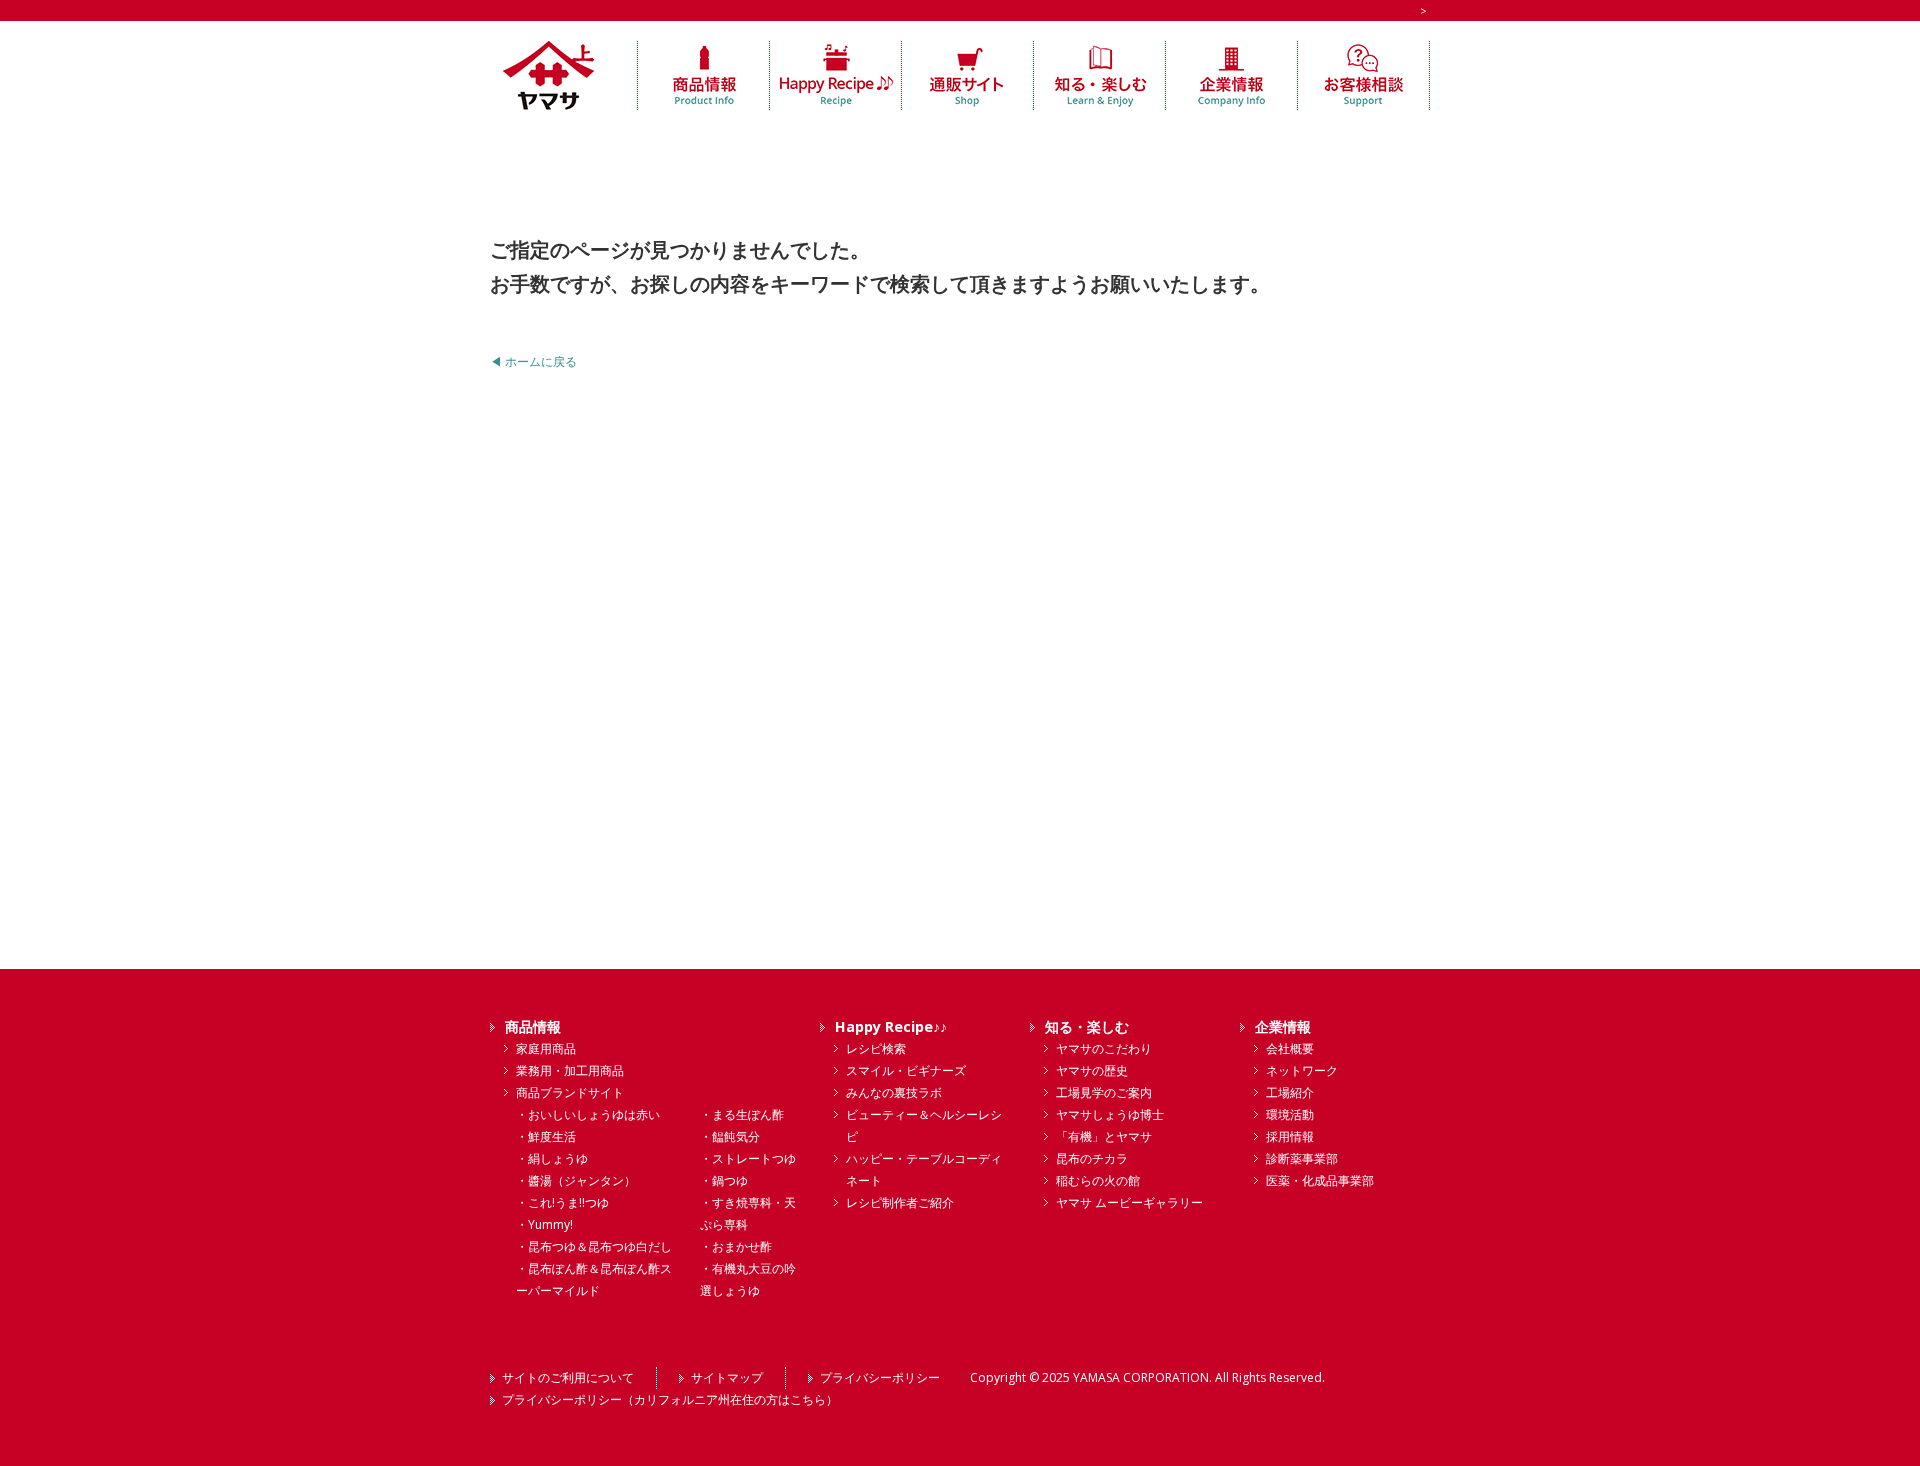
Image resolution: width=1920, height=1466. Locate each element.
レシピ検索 (876, 1048)
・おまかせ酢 (736, 1246)
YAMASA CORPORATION (1141, 1377)
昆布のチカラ (1092, 1158)
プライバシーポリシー (880, 1377)
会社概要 (1290, 1048)
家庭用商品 (546, 1048)
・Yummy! (544, 1224)
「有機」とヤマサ (1104, 1136)
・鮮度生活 (546, 1136)
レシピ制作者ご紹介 (900, 1202)
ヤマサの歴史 (1092, 1070)
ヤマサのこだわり (1104, 1048)
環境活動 (1290, 1114)
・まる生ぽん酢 (742, 1114)
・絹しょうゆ (552, 1158)
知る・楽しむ (1087, 1026)
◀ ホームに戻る (533, 361)
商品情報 (533, 1026)
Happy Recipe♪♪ (891, 1026)
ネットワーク (1302, 1070)
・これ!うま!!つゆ (562, 1202)
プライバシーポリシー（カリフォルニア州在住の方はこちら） (670, 1399)
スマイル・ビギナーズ (906, 1070)
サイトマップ (727, 1377)
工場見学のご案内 (1104, 1092)
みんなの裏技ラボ (894, 1092)
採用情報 (1290, 1136)
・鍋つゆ (724, 1180)
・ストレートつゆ (748, 1158)
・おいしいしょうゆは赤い (588, 1114)
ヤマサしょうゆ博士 (1110, 1114)
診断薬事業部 (1302, 1158)
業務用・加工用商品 (570, 1070)
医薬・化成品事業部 (1320, 1180)
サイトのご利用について (568, 1377)
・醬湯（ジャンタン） (576, 1180)
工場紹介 (1290, 1092)
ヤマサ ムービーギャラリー (1129, 1202)
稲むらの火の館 (1098, 1180)
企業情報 (1283, 1026)
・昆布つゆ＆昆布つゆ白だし (594, 1246)
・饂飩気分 (730, 1136)
